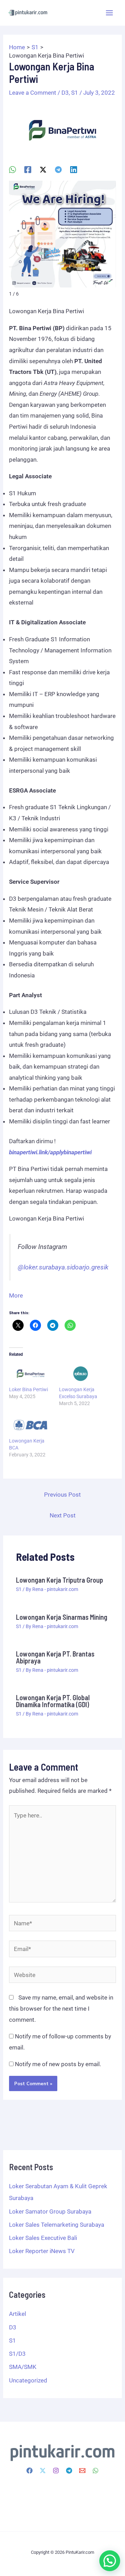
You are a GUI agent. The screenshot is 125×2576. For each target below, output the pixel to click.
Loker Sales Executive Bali (43, 2238)
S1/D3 (17, 2354)
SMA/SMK (23, 2367)
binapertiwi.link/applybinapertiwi (50, 1152)
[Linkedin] (74, 169)
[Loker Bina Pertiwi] (31, 1374)
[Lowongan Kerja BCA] (31, 1425)
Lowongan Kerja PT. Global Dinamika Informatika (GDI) (53, 1701)
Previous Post (62, 1495)
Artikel (18, 2314)
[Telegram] (58, 169)
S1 (75, 93)
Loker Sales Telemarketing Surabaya (57, 2225)
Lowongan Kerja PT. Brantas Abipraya (55, 1657)
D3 (65, 93)
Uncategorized (28, 2380)
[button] (110, 2561)
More (16, 1295)
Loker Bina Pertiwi (28, 1389)
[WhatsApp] (12, 169)
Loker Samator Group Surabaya (50, 2211)
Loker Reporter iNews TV (42, 2251)
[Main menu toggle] (110, 13)
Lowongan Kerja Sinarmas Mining (62, 1617)
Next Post (63, 1515)
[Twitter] (43, 2471)
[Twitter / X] (43, 169)
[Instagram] (56, 2471)
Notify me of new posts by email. (58, 2064)
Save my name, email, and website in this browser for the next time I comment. (61, 2008)
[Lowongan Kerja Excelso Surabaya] (81, 1374)
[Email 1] (82, 2471)
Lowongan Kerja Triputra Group (60, 1580)
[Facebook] (28, 169)
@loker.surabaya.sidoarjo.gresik (63, 1267)
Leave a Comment (33, 93)
